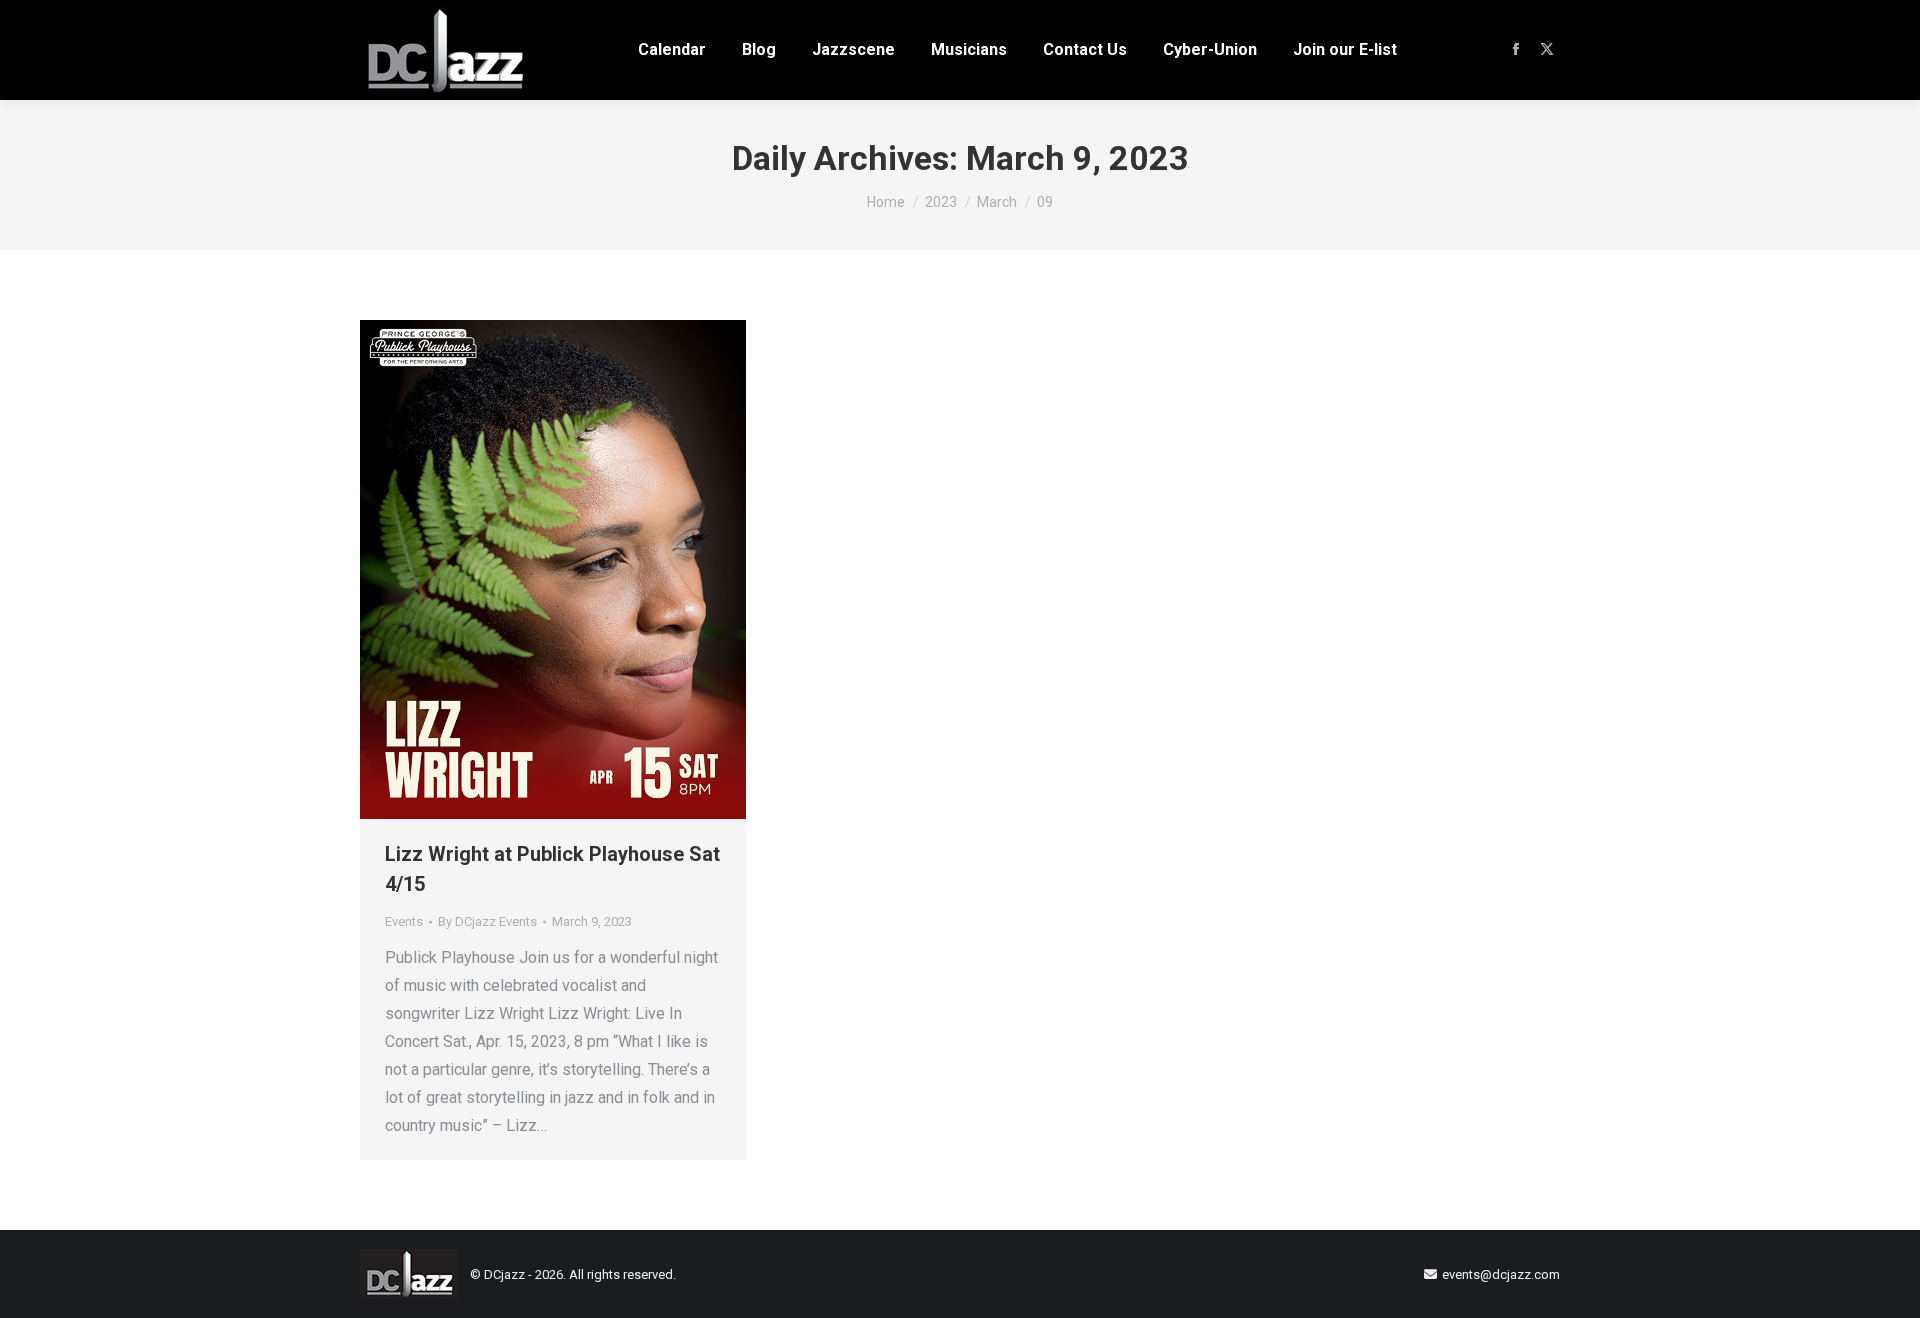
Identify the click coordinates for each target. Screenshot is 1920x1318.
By (487, 921)
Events (404, 921)
